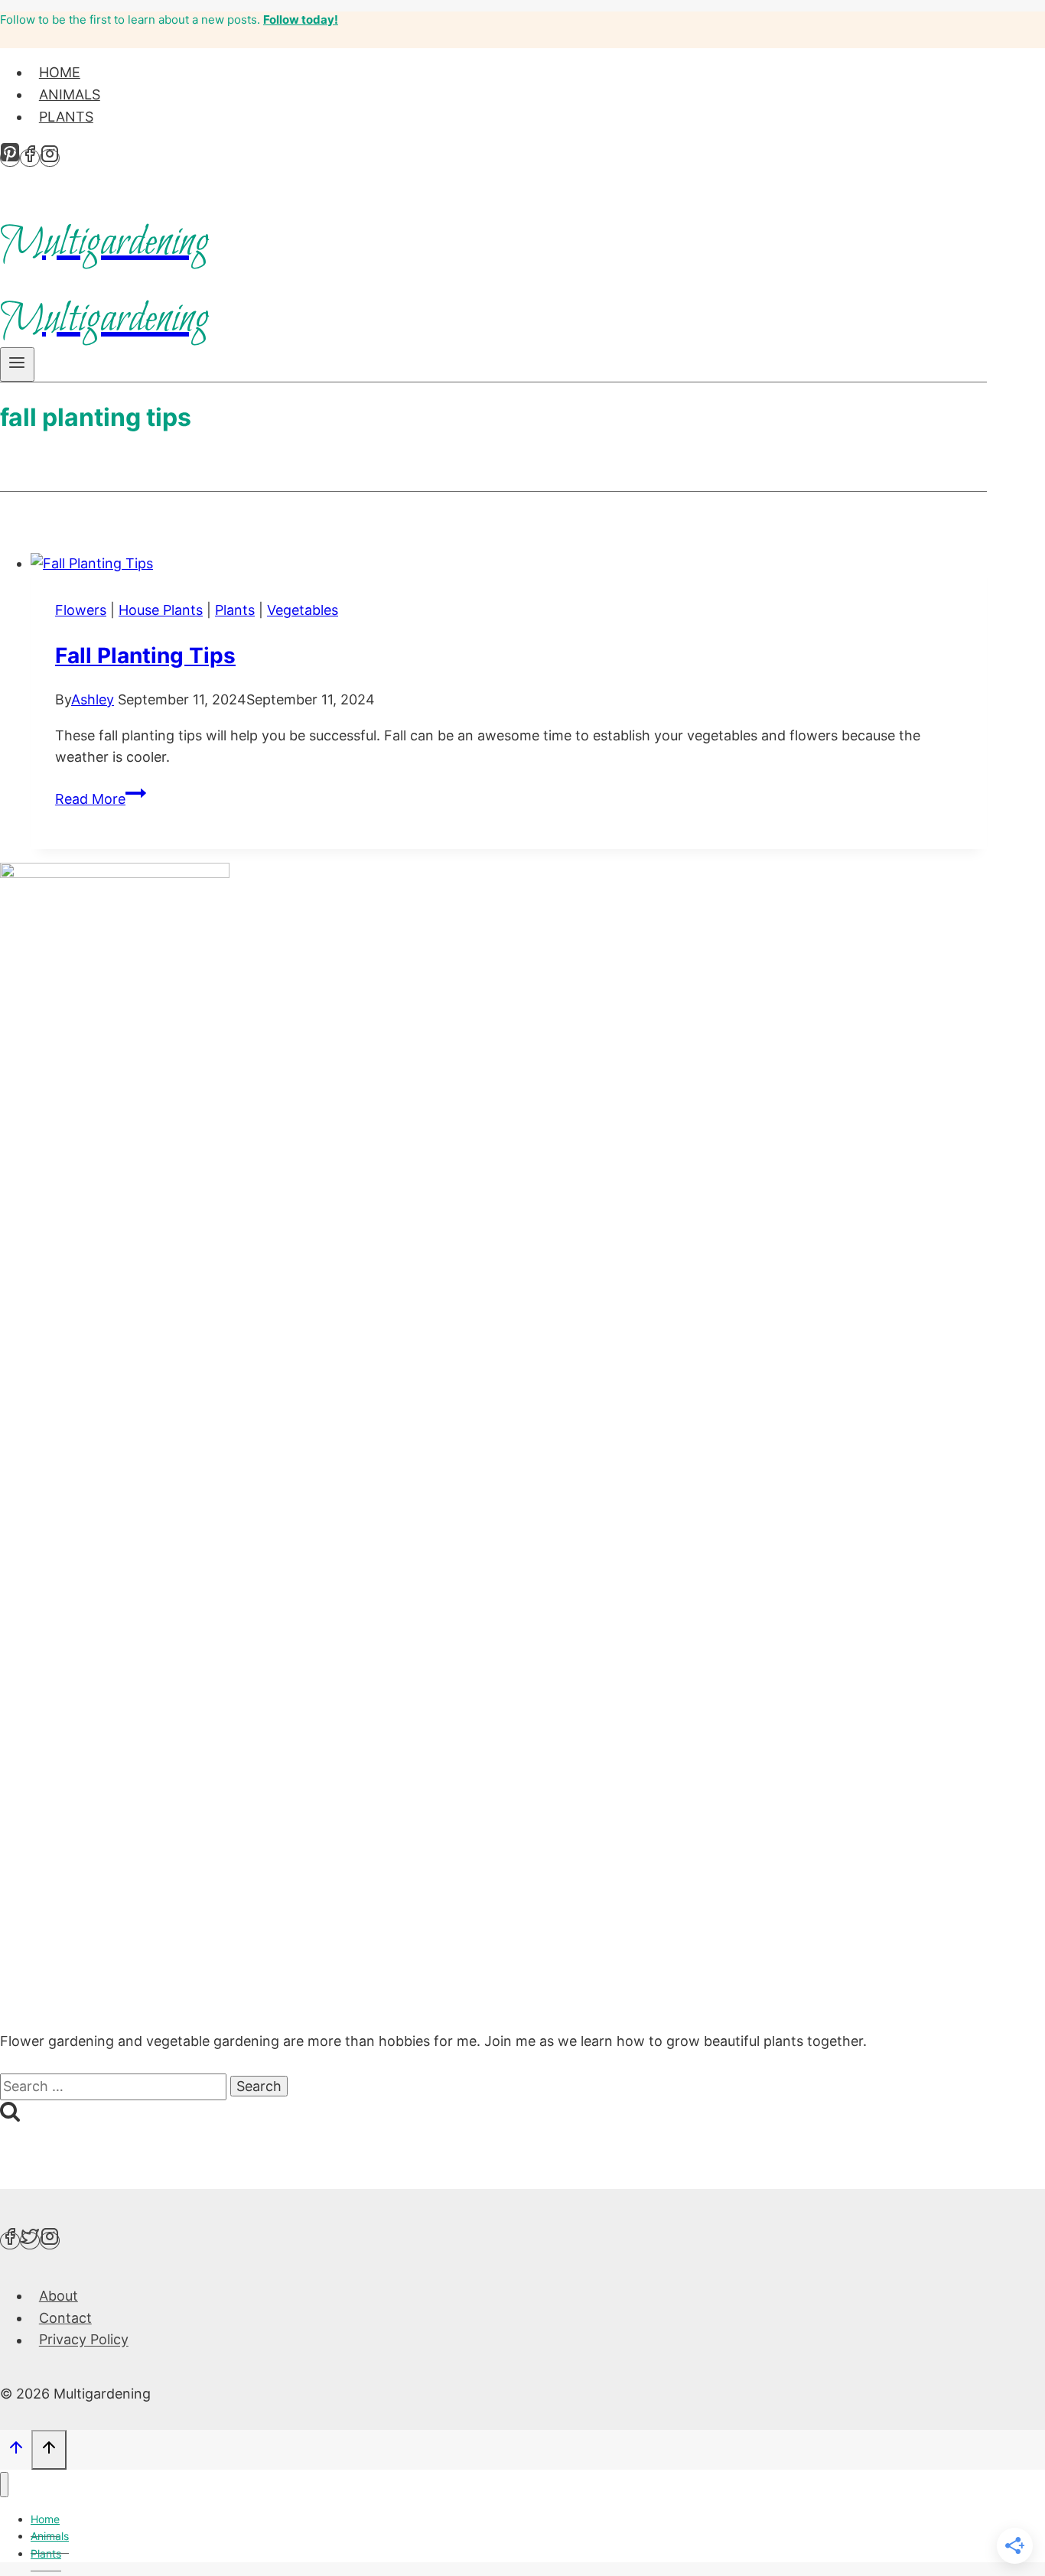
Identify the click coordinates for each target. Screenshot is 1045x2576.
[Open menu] (17, 364)
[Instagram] (50, 158)
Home (60, 72)
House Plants (161, 610)
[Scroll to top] (16, 2450)
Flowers (81, 610)
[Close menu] (4, 2485)
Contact (65, 2318)
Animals (70, 94)
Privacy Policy (84, 2340)
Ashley (93, 699)
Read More (101, 799)
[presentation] (509, 564)
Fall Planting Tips (145, 655)
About (59, 2296)
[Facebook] (30, 158)
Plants (66, 117)
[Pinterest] (10, 158)
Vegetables (303, 610)
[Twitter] (30, 2241)
